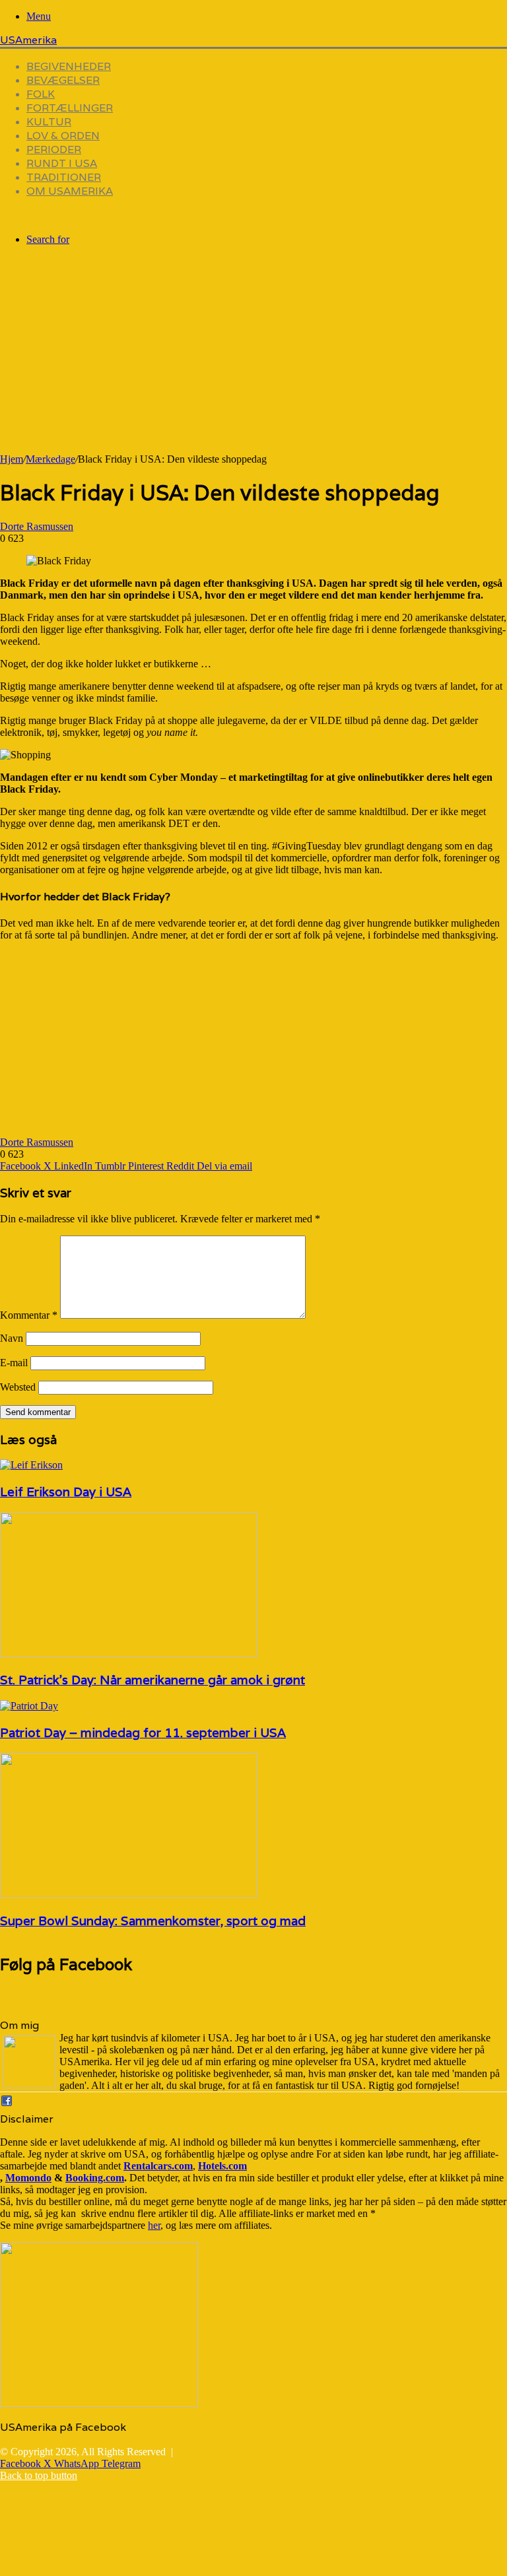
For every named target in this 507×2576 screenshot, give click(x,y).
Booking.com (95, 2178)
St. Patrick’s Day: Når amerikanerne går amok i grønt (152, 1680)
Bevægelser (63, 80)
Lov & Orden (63, 136)
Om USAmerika (70, 191)
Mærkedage (51, 459)
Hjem (12, 459)
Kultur (49, 122)
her (154, 2225)
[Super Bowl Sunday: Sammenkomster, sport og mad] (129, 1895)
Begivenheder (69, 66)
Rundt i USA (62, 163)
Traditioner (64, 177)
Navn (12, 1338)
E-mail (14, 1363)
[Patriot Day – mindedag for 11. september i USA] (29, 1706)
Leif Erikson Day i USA (66, 1492)
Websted (18, 1387)
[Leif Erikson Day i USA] (31, 1465)
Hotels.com (222, 2166)
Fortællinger (70, 108)
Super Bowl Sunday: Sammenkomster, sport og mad (153, 1921)
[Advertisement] (253, 361)
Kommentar (29, 1315)
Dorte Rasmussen (37, 526)
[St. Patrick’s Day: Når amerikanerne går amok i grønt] (129, 1654)
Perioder (54, 149)
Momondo (28, 2178)
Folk (41, 94)
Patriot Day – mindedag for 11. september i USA (143, 1733)
